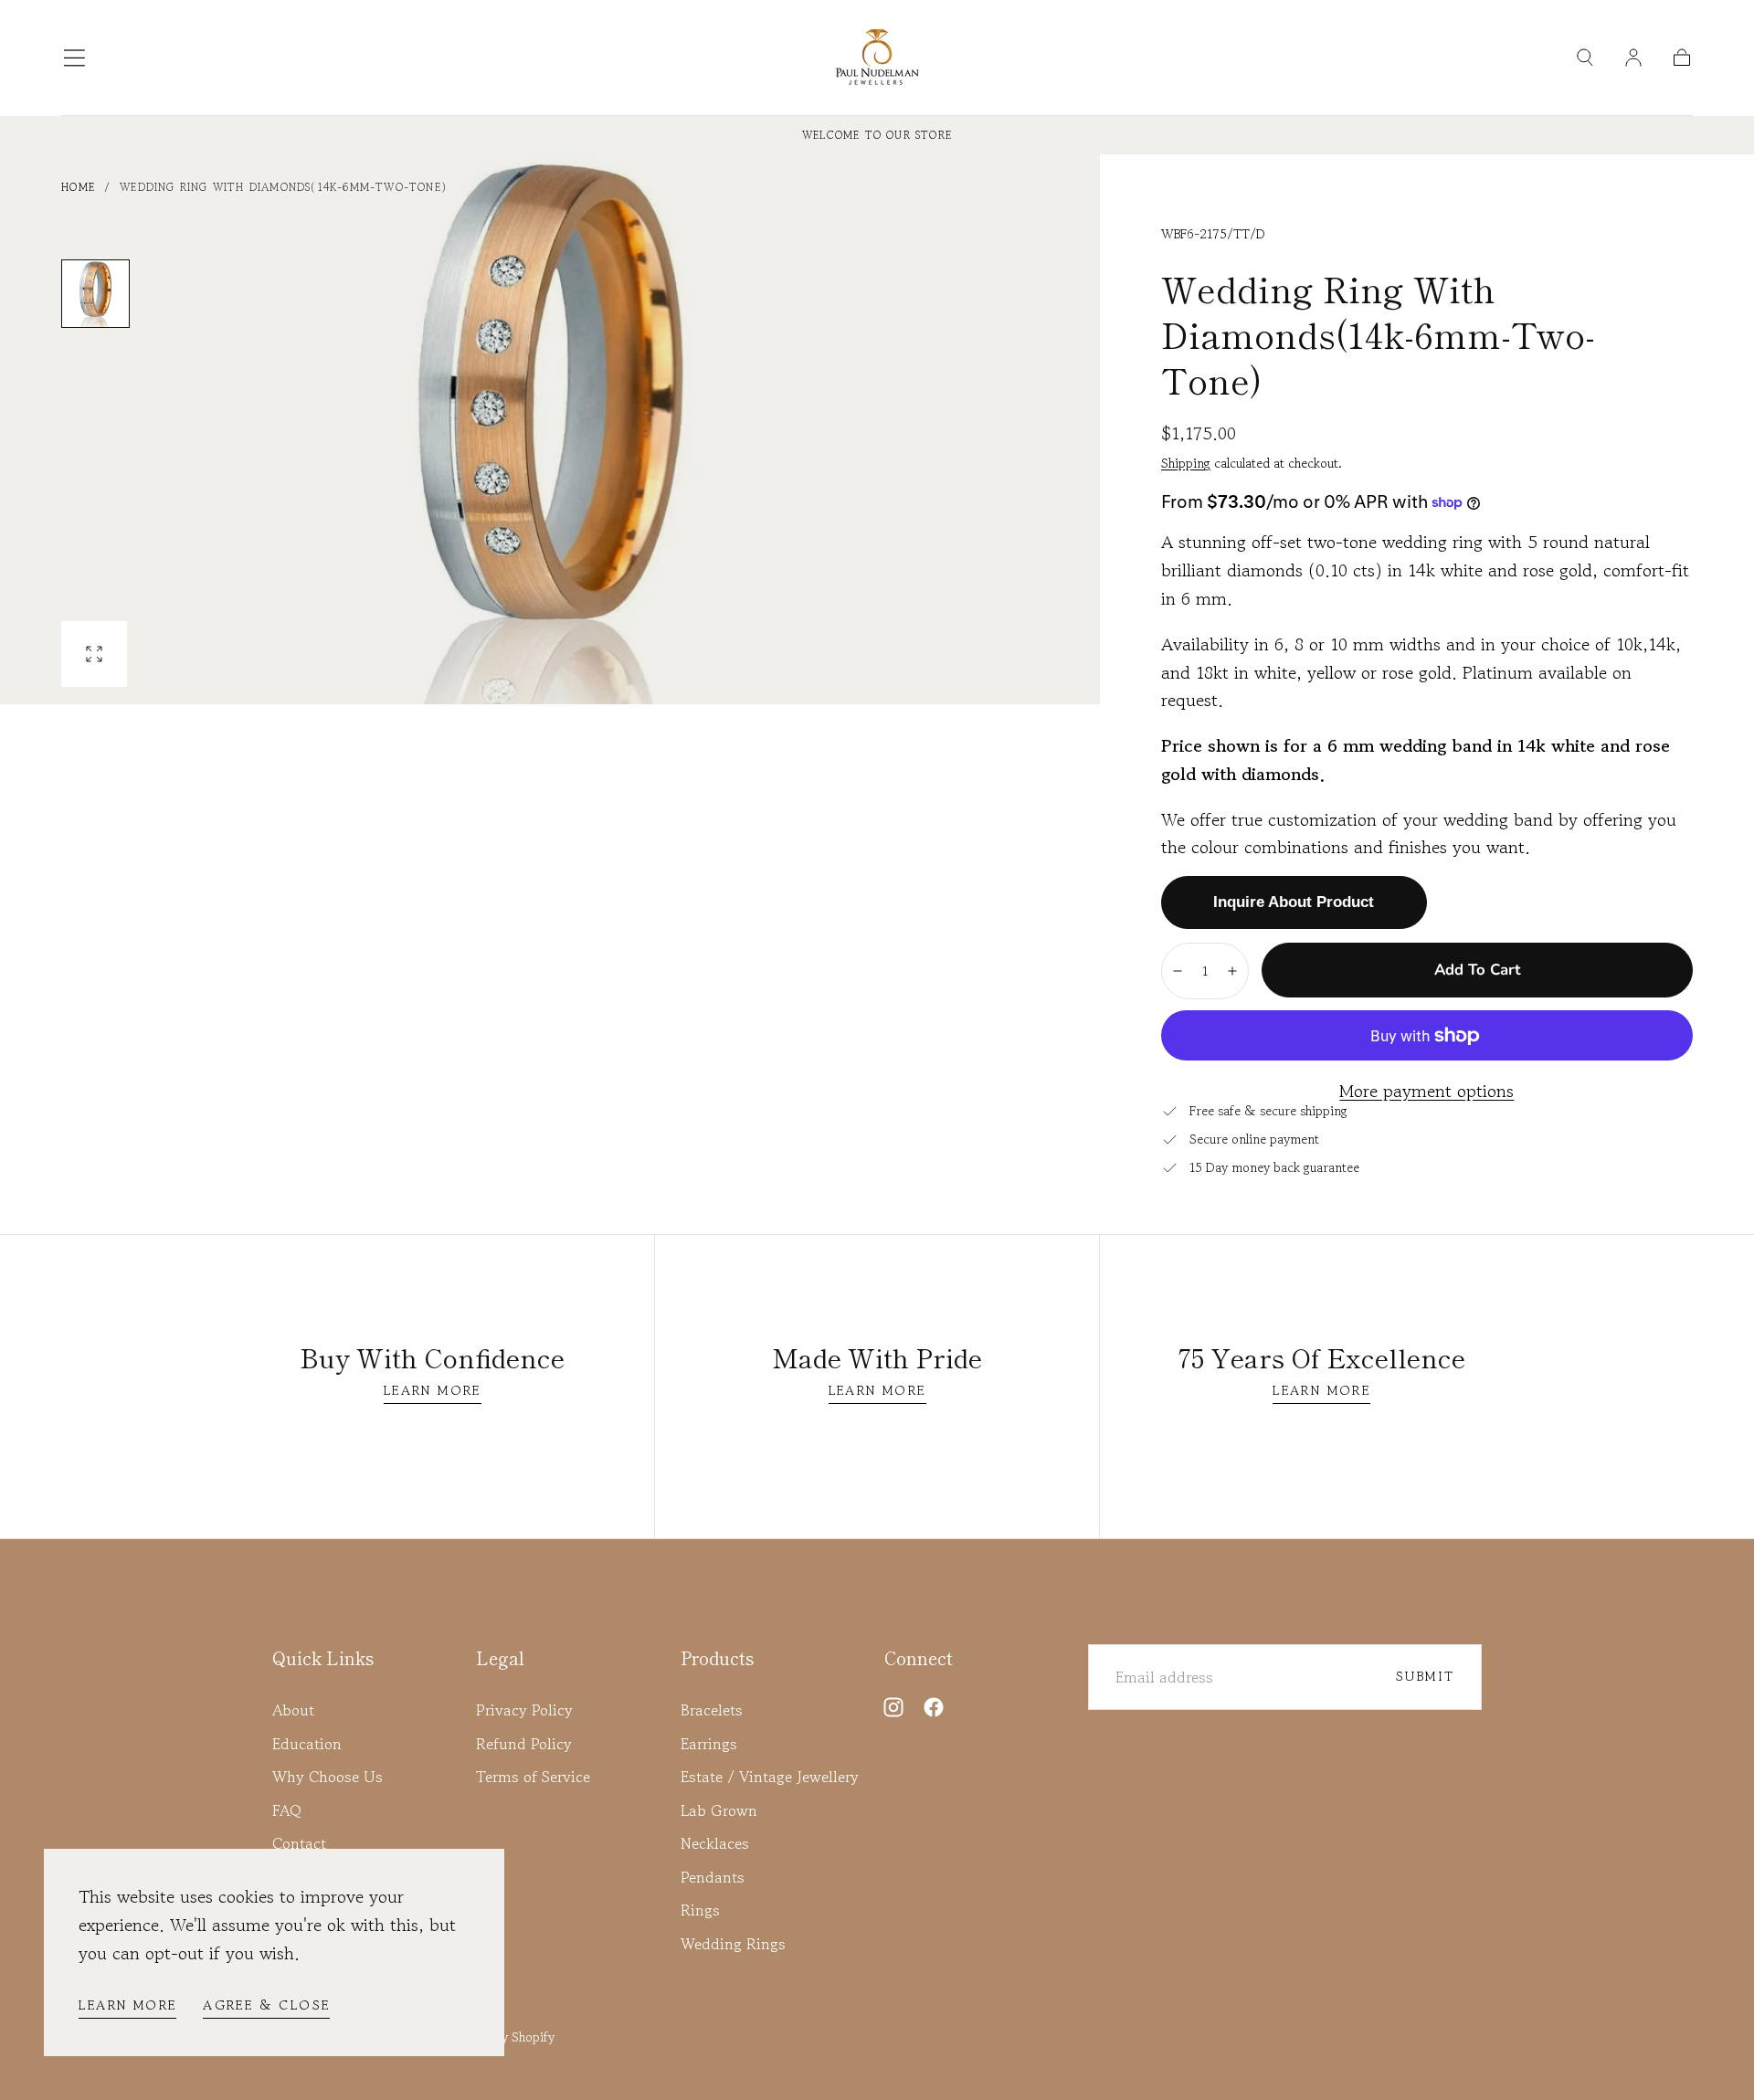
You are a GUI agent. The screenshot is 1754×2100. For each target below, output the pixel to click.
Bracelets (712, 1710)
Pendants (713, 1877)
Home (78, 187)
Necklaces (715, 1843)
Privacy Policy (524, 1710)
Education (307, 1744)
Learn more (127, 2005)
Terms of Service (533, 1777)
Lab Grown (719, 1810)
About (293, 1710)
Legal (500, 1658)
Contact (299, 1843)
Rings (700, 1910)
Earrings (709, 1744)
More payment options (1426, 1092)
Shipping (1186, 463)
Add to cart (1477, 970)
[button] (74, 58)
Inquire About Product (1294, 902)
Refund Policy (524, 1744)
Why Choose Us (328, 1777)
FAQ (287, 1810)
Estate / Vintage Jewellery (770, 1777)
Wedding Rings (733, 1944)
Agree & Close (266, 2005)
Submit (1425, 1676)
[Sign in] (1633, 58)
